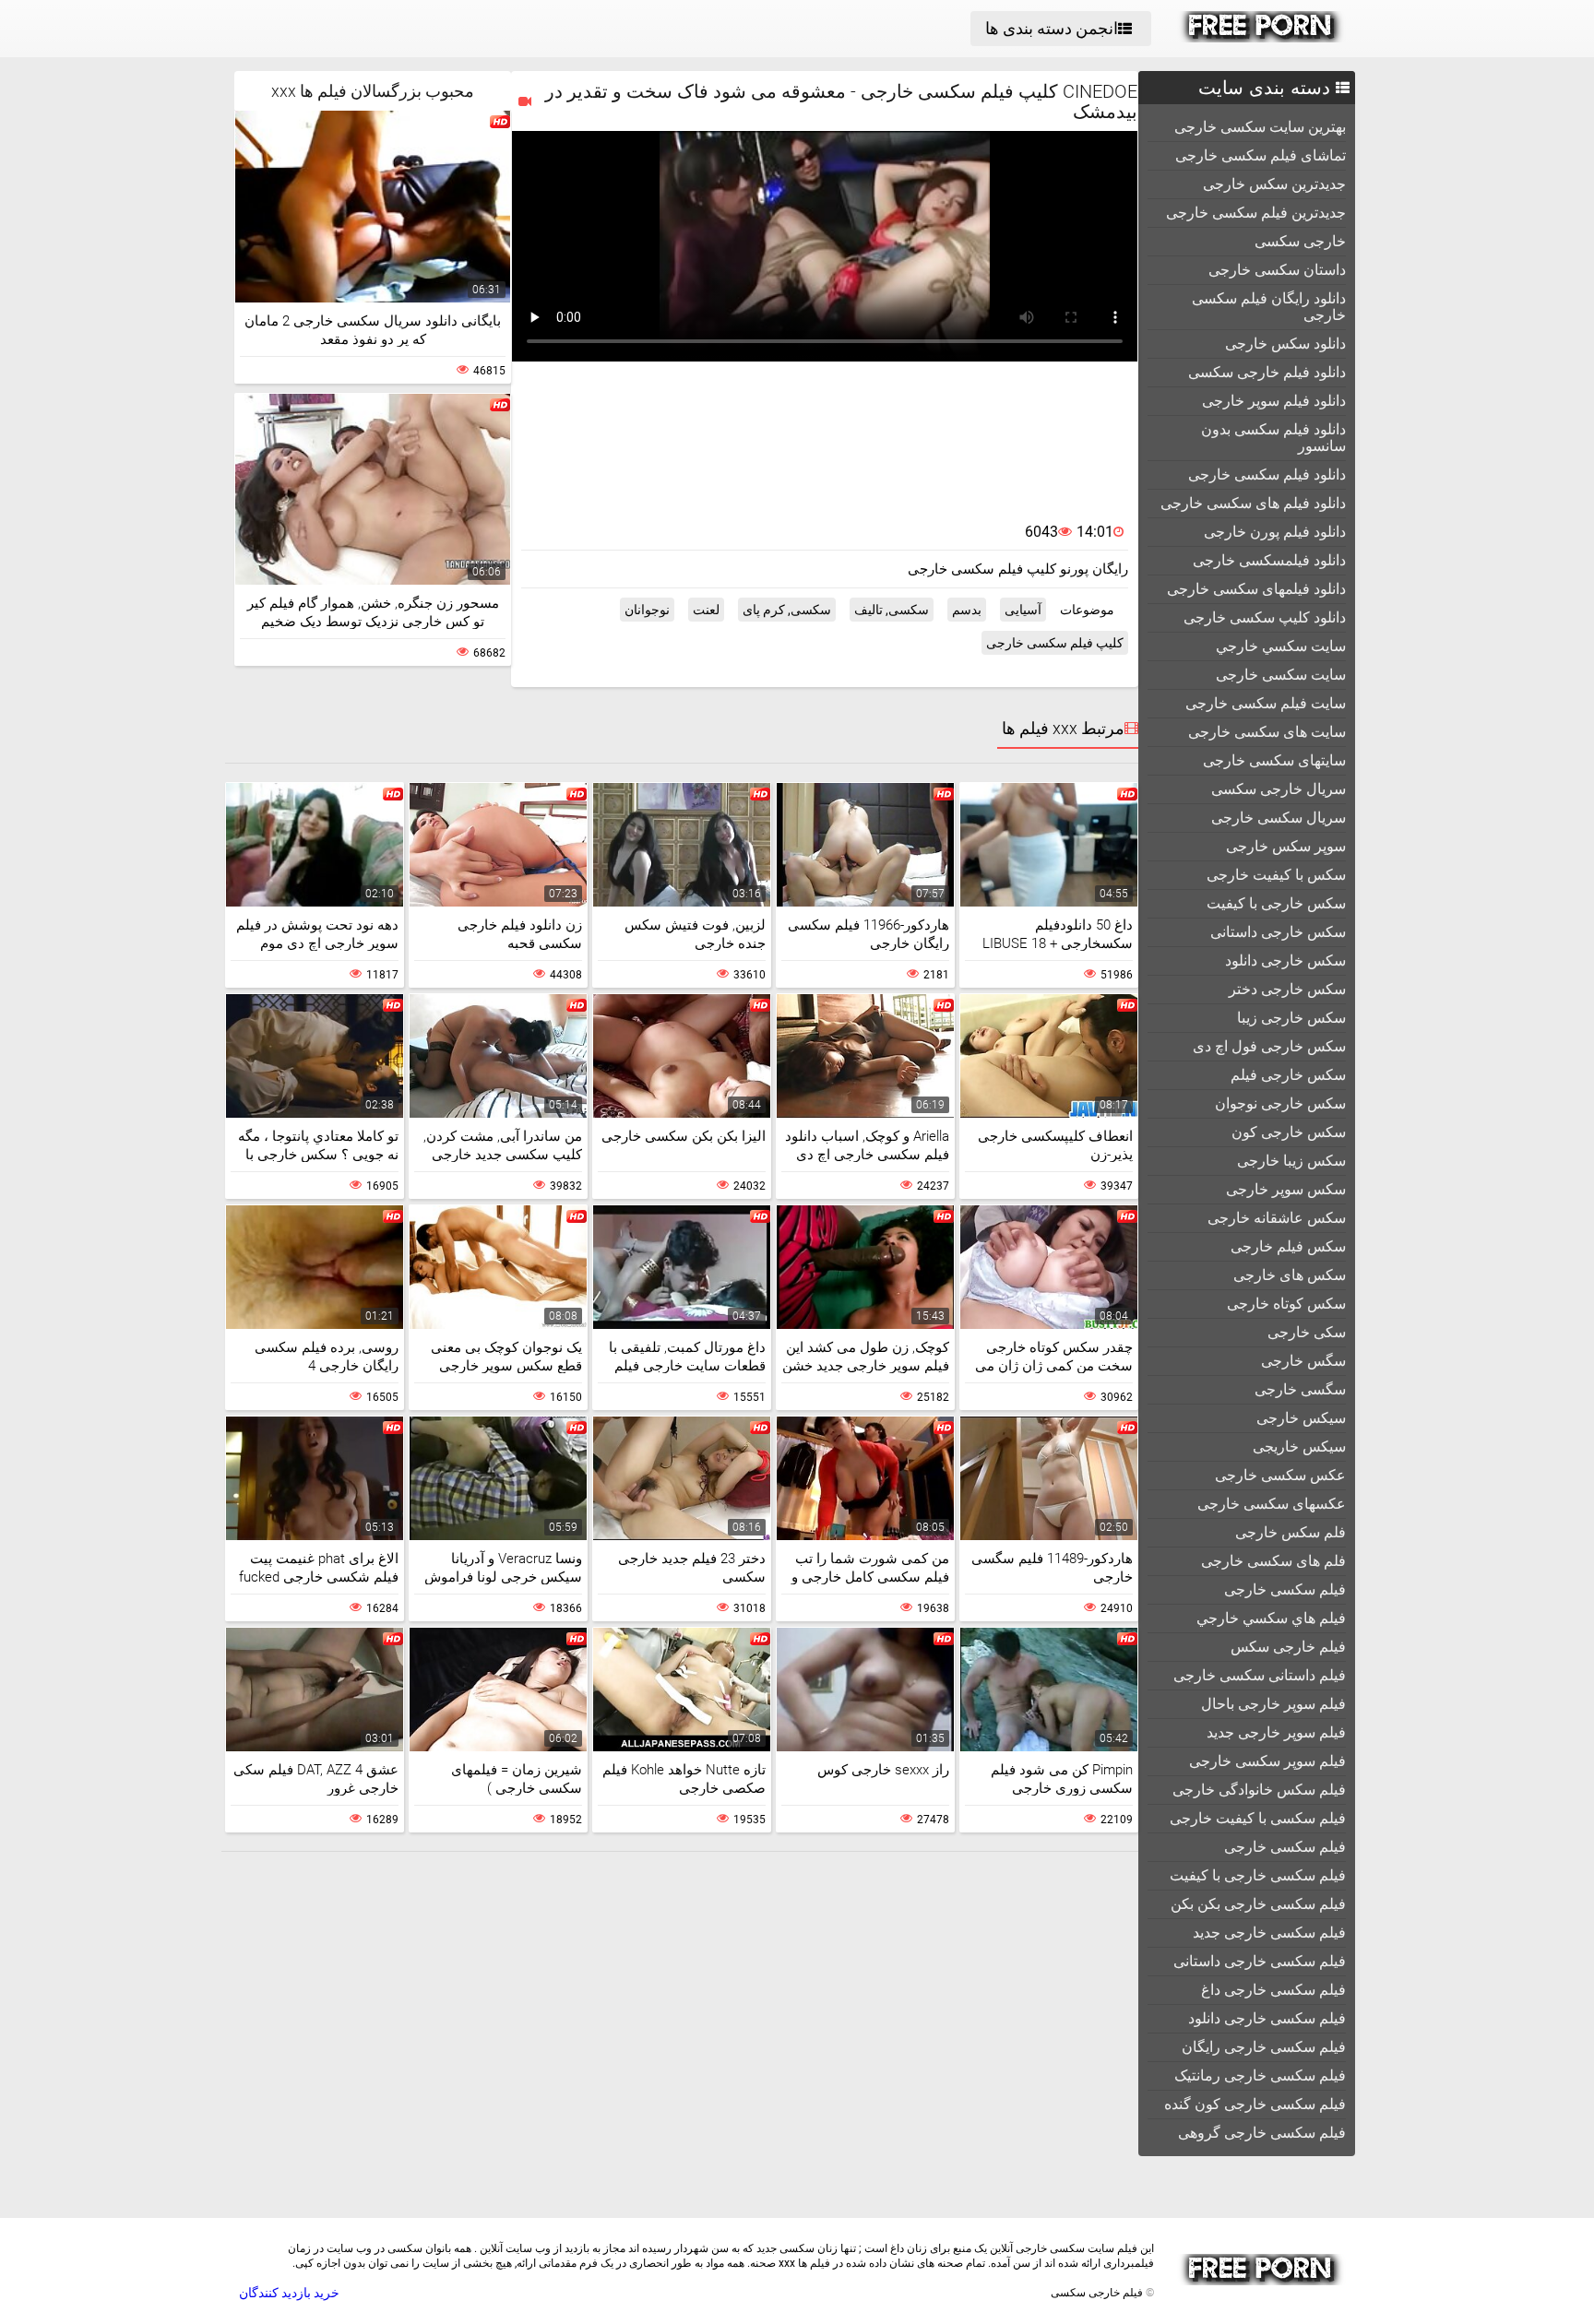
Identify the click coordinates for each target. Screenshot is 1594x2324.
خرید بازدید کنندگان (289, 2293)
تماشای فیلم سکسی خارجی (1261, 155)
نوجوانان (647, 610)
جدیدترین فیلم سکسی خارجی (1256, 213)
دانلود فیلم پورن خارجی (1275, 532)
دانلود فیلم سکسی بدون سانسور (1273, 438)
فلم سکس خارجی (1291, 1532)
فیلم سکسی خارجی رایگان (1264, 2047)
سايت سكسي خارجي (1281, 646)
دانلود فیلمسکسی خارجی (1269, 560)
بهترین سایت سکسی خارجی (1260, 127)
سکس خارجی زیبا (1291, 1018)
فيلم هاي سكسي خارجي (1271, 1618)
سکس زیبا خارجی (1291, 1161)
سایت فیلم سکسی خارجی (1266, 703)
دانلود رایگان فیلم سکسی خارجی (1269, 307)
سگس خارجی (1303, 1361)
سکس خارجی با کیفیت (1276, 903)
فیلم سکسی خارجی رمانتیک (1260, 2075)
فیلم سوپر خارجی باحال (1273, 1704)
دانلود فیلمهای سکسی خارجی (1256, 589)
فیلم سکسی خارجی (1285, 1847)
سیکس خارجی (1301, 1418)
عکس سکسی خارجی (1280, 1475)
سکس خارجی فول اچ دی (1269, 1046)
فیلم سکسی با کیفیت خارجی (1258, 1818)
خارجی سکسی (1300, 241)
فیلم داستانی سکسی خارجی (1260, 1675)
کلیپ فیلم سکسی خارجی (1055, 643)
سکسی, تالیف (892, 610)
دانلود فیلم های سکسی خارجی (1253, 503)
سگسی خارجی (1300, 1389)
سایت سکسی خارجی (1281, 675)
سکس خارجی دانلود (1285, 960)
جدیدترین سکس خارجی (1274, 184)
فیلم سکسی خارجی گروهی (1262, 2133)
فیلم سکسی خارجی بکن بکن (1258, 1904)
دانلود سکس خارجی (1285, 344)
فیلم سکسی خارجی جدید (1269, 1933)
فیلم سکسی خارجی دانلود (1267, 2018)
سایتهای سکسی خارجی (1274, 760)
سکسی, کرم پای (787, 610)
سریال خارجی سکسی (1279, 789)
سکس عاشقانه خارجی (1277, 1218)
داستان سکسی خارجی (1277, 270)
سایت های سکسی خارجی (1267, 732)
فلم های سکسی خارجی (1273, 1561)
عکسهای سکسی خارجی (1272, 1504)
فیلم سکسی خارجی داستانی (1260, 1961)
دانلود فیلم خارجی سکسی (1267, 372)
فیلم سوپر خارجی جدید (1276, 1732)
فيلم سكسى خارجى (1285, 1589)
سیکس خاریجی (1299, 1447)
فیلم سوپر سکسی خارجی (1267, 1761)
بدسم (967, 610)
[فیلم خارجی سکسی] (1261, 38)
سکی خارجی (1307, 1332)
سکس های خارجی (1290, 1275)
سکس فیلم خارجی (1288, 1246)
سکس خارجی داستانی (1278, 932)
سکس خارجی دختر (1287, 989)
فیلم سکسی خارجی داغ (1273, 1990)
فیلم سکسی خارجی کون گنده (1255, 2104)
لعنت (706, 610)
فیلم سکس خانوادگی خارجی (1259, 1790)
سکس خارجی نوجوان (1280, 1103)
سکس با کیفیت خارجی (1276, 875)
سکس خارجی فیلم (1288, 1075)
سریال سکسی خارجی (1279, 818)
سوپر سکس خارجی (1286, 846)
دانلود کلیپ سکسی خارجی (1265, 617)
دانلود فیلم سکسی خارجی (1267, 474)
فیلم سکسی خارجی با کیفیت (1258, 1875)
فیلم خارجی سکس (1288, 1647)
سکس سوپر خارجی (1286, 1189)
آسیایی (1023, 610)
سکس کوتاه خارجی (1286, 1304)
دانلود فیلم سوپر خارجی (1274, 401)
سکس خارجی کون (1289, 1132)
